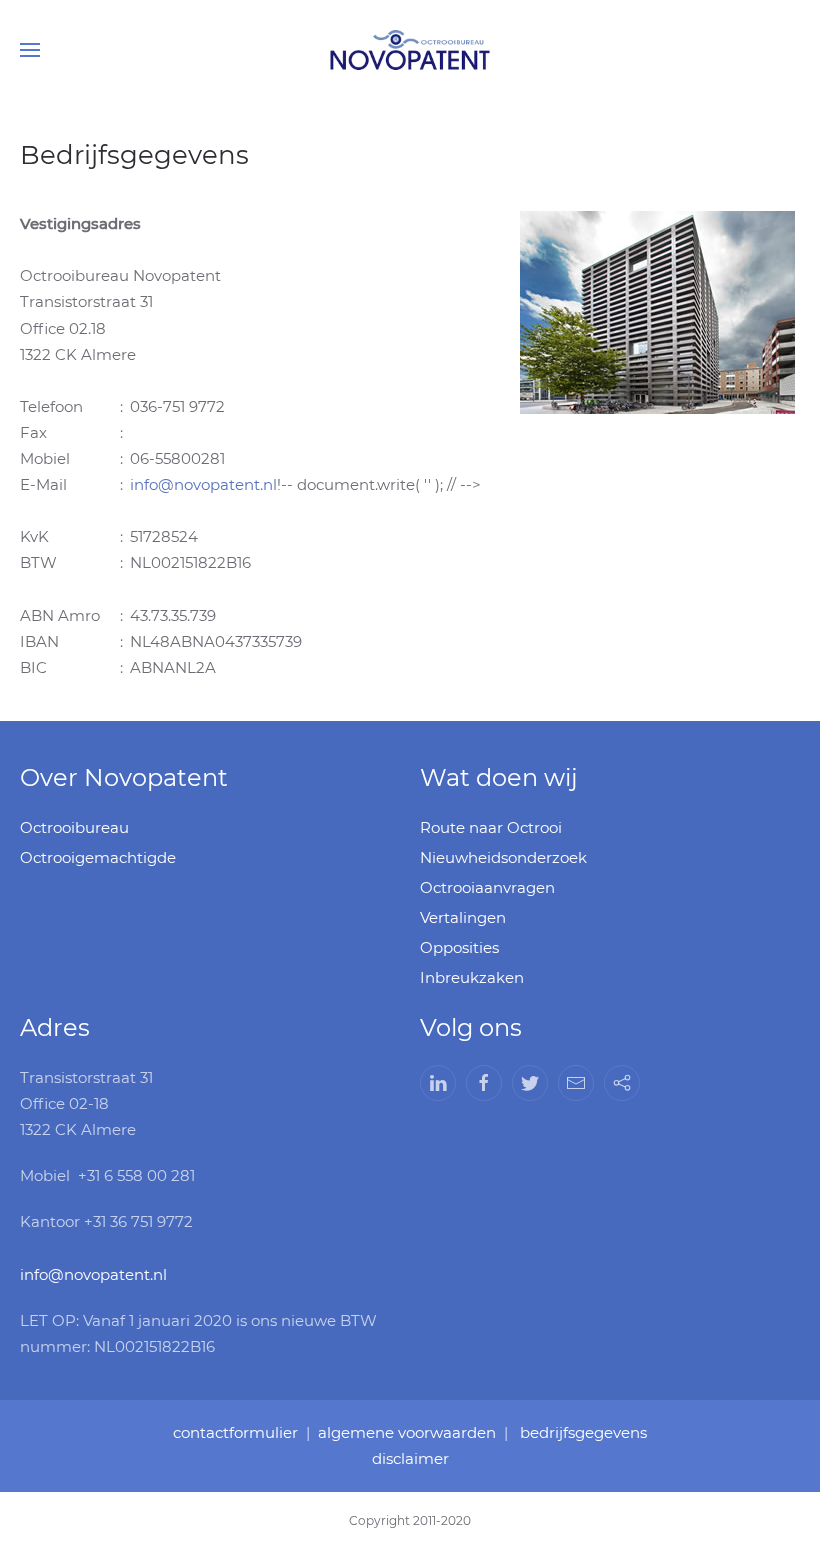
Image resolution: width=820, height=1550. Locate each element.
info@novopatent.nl (203, 484)
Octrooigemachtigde (98, 857)
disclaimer (410, 1458)
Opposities (459, 947)
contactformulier (235, 1432)
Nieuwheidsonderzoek (503, 857)
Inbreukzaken (472, 977)
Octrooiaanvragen (487, 887)
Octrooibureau (74, 827)
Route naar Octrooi (491, 827)
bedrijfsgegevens (583, 1432)
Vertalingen (463, 917)
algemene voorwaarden (407, 1432)
